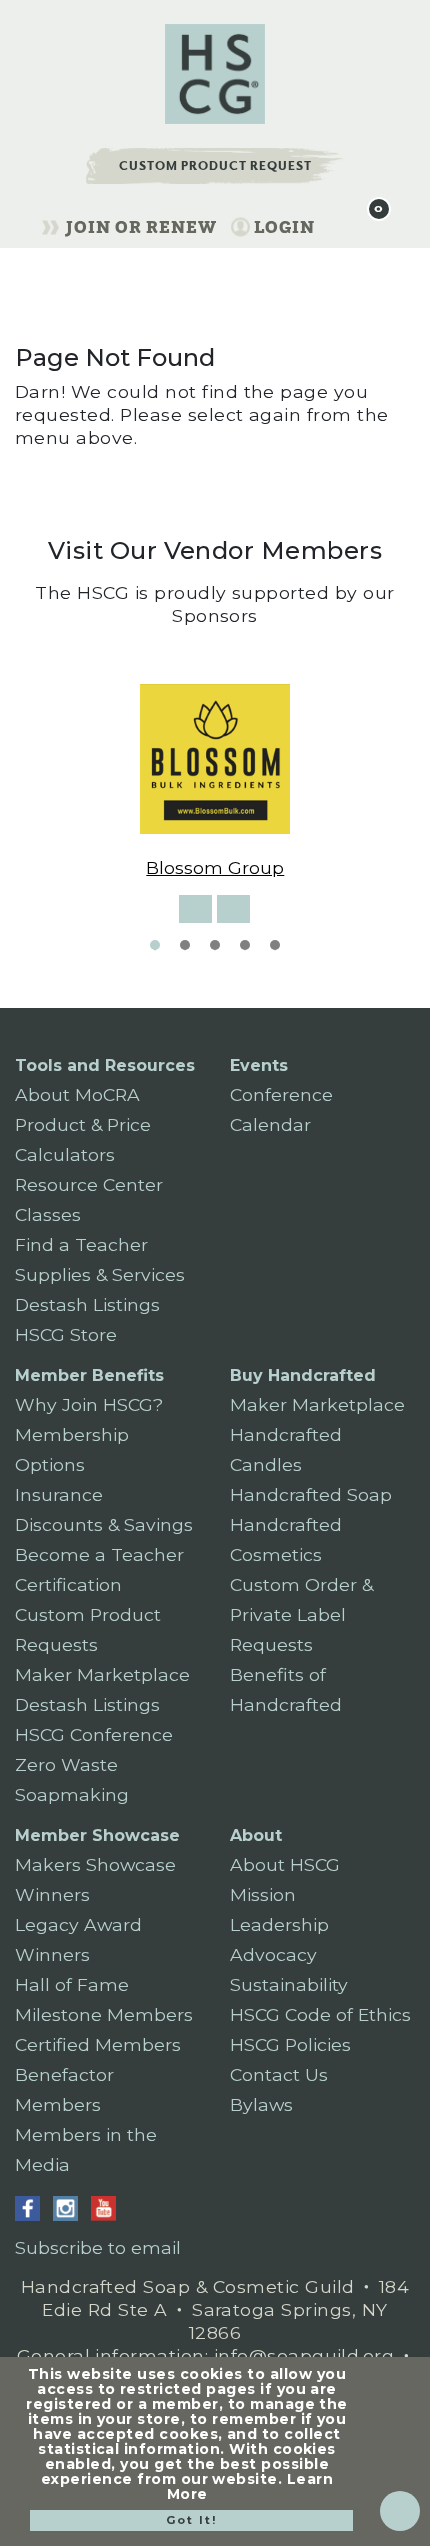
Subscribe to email (98, 2247)
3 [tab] (215, 945)
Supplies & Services (100, 1274)
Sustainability (289, 1984)
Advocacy (273, 1954)
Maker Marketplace (102, 1674)
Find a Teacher (81, 1244)
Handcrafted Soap (311, 1494)
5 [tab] (275, 945)
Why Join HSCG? (89, 1404)
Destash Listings (87, 1304)
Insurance (59, 1494)
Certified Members (98, 2044)
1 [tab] (155, 945)
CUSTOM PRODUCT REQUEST (215, 165)
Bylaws (261, 2104)
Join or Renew (141, 227)
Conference (281, 1094)
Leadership (279, 1924)
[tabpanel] (215, 782)
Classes (48, 1214)
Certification (68, 1584)
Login (284, 227)
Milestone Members (104, 2014)
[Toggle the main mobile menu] (338, 224)
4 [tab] (245, 945)
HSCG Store (66, 1334)
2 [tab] (185, 945)
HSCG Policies (290, 2044)
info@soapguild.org (304, 2355)
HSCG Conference (94, 1734)
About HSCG (285, 1864)
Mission (263, 1894)
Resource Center (89, 1184)
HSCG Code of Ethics (320, 2014)
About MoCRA (77, 1094)
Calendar (270, 1124)
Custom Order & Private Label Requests (301, 1614)
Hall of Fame (72, 1984)
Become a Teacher (99, 1554)
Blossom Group (215, 867)
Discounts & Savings (104, 1524)
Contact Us (279, 2074)
